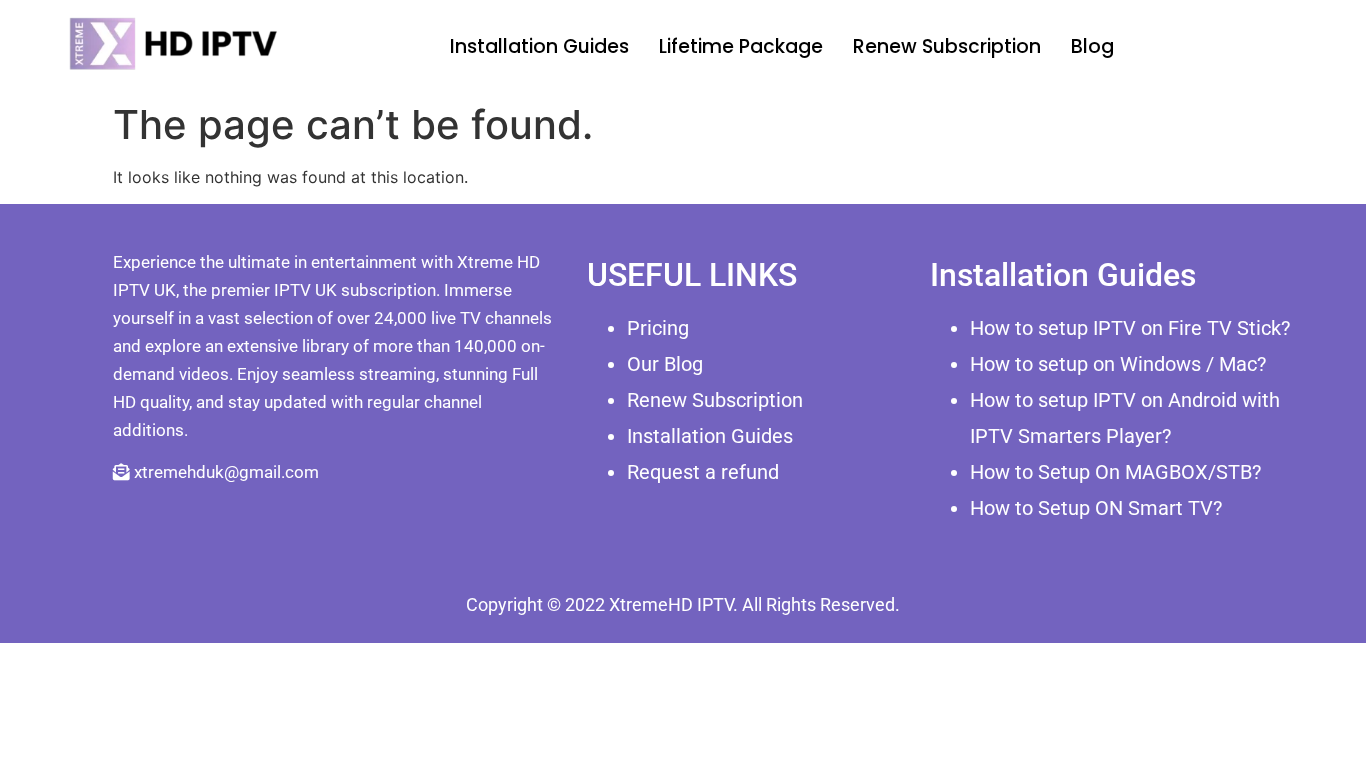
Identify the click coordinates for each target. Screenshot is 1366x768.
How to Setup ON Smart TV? (1096, 508)
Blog (1092, 46)
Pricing (658, 328)
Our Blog (665, 364)
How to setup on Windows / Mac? (1118, 364)
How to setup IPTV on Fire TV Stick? (1130, 328)
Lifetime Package (741, 46)
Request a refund (703, 472)
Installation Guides (539, 46)
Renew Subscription (947, 46)
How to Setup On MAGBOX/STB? (1115, 472)
